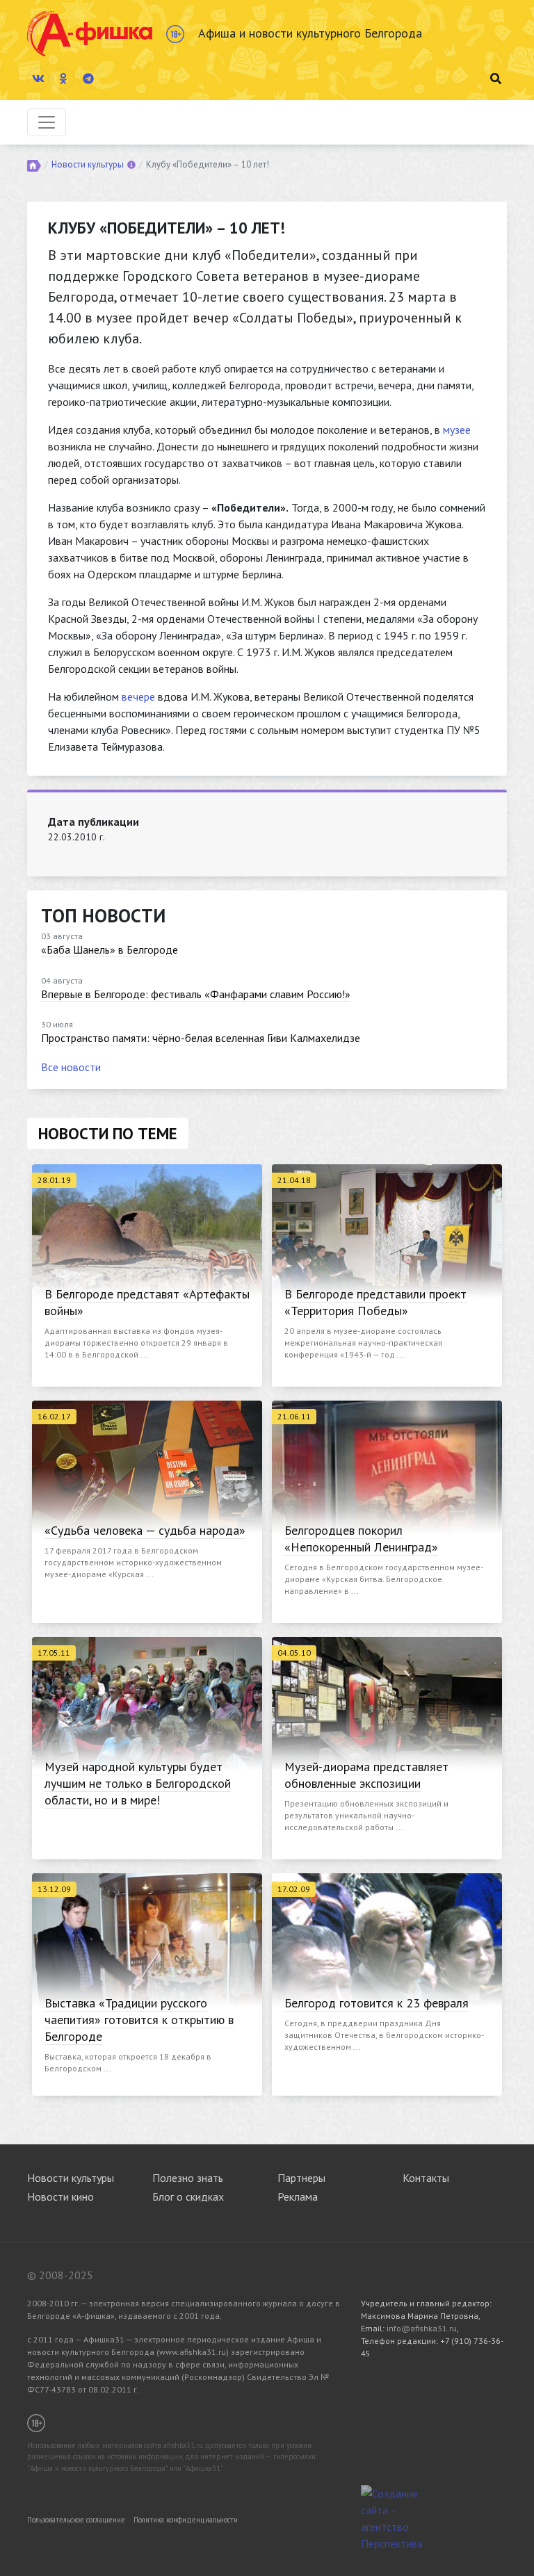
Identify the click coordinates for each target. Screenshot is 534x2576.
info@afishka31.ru (422, 2328)
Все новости (71, 1067)
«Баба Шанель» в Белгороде (110, 949)
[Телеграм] (88, 79)
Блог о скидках (188, 2196)
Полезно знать (188, 2178)
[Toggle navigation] (47, 122)
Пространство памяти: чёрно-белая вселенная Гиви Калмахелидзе (201, 1038)
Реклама (298, 2196)
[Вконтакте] (38, 79)
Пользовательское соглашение (76, 2520)
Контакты (426, 2178)
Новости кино (60, 2196)
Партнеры (301, 2178)
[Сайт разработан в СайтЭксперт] (396, 2517)
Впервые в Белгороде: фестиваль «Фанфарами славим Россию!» (196, 994)
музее (457, 430)
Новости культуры (88, 164)
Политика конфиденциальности (186, 2520)
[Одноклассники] (63, 79)
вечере (138, 696)
